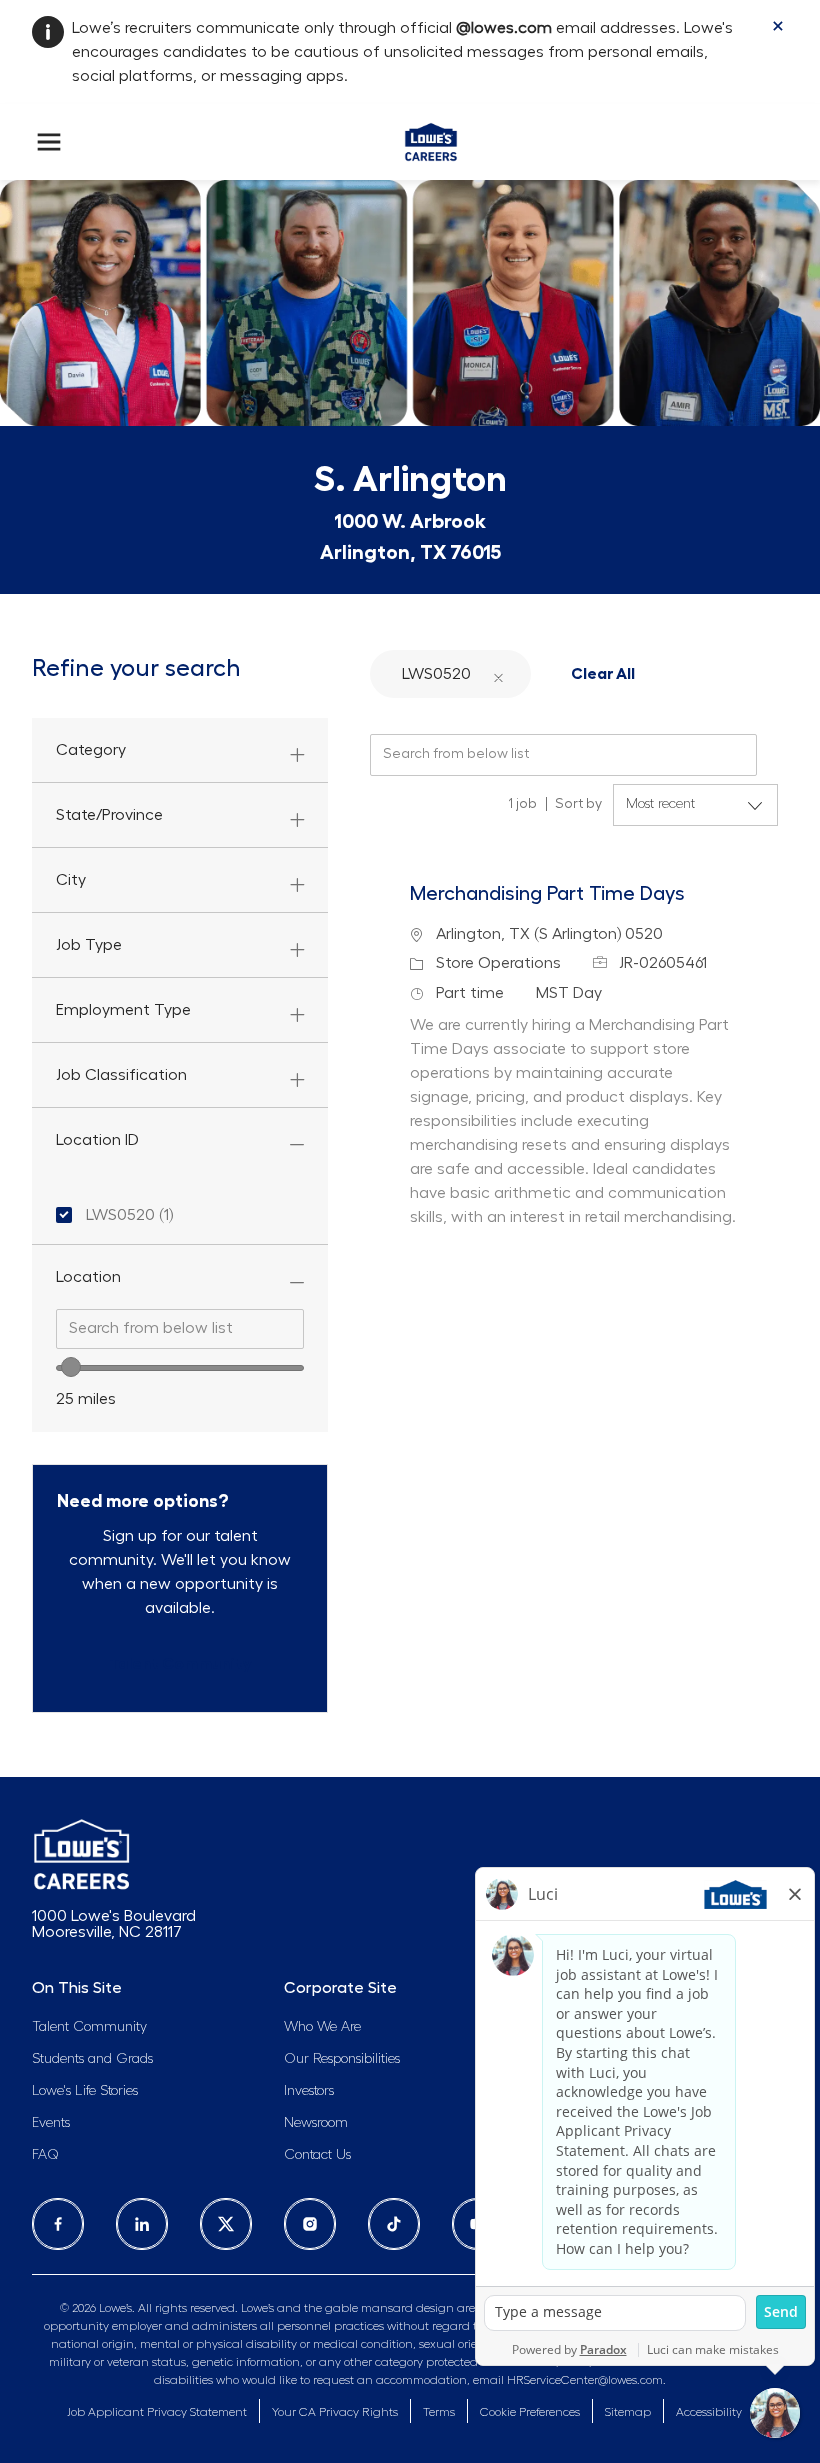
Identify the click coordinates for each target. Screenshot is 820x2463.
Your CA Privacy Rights (335, 2412)
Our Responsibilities (342, 2059)
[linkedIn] (142, 2224)
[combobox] (180, 1329)
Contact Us (317, 2155)
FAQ (45, 2155)
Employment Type (123, 1010)
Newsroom (316, 2123)
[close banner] (778, 26)
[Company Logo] (430, 138)
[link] (180, 1664)
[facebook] (58, 2224)
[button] (498, 673)
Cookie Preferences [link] (530, 2412)
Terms (439, 2412)
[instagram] (310, 2224)
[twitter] (226, 2224)
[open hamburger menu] (49, 142)
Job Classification (121, 1075)
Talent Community (89, 2027)
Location (88, 1277)
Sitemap (628, 2412)
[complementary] (530, 2412)
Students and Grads (92, 2059)
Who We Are (322, 2027)
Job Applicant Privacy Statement (157, 2412)
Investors (309, 2091)
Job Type (89, 945)
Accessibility (709, 2412)
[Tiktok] (394, 2224)
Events (51, 2123)
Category (91, 750)
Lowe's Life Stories (85, 2091)
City (71, 880)
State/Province (109, 815)
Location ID (97, 1140)
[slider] (71, 1367)
